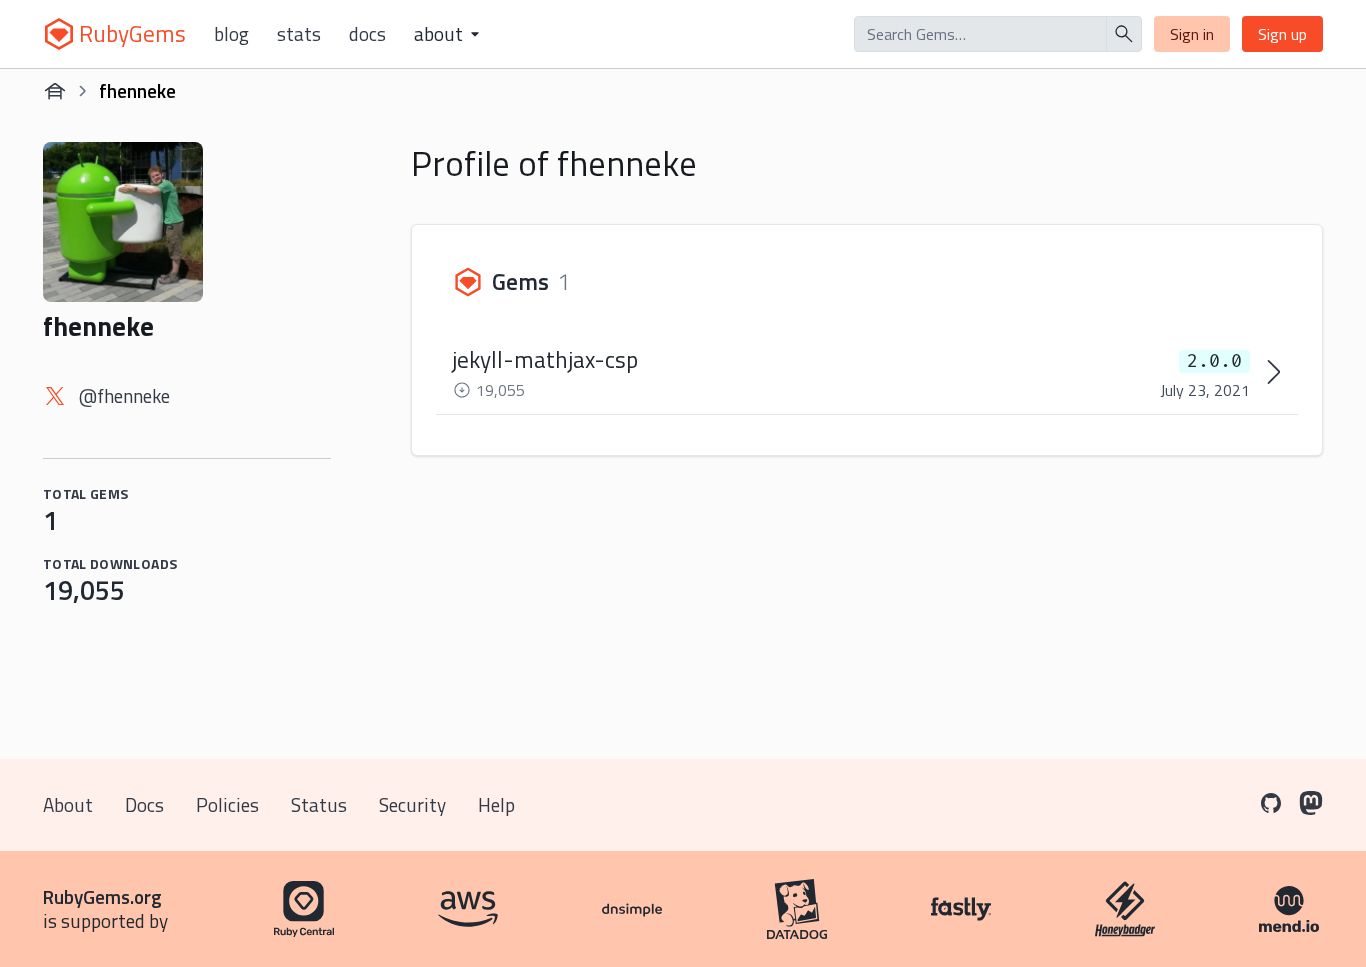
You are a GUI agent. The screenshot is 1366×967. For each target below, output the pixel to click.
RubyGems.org (102, 896)
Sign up (1282, 34)
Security (412, 804)
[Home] (55, 91)
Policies (227, 804)
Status (319, 804)
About (68, 804)
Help (496, 804)
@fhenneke (124, 395)
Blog (231, 34)
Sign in (1192, 34)
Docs (367, 34)
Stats (299, 34)
